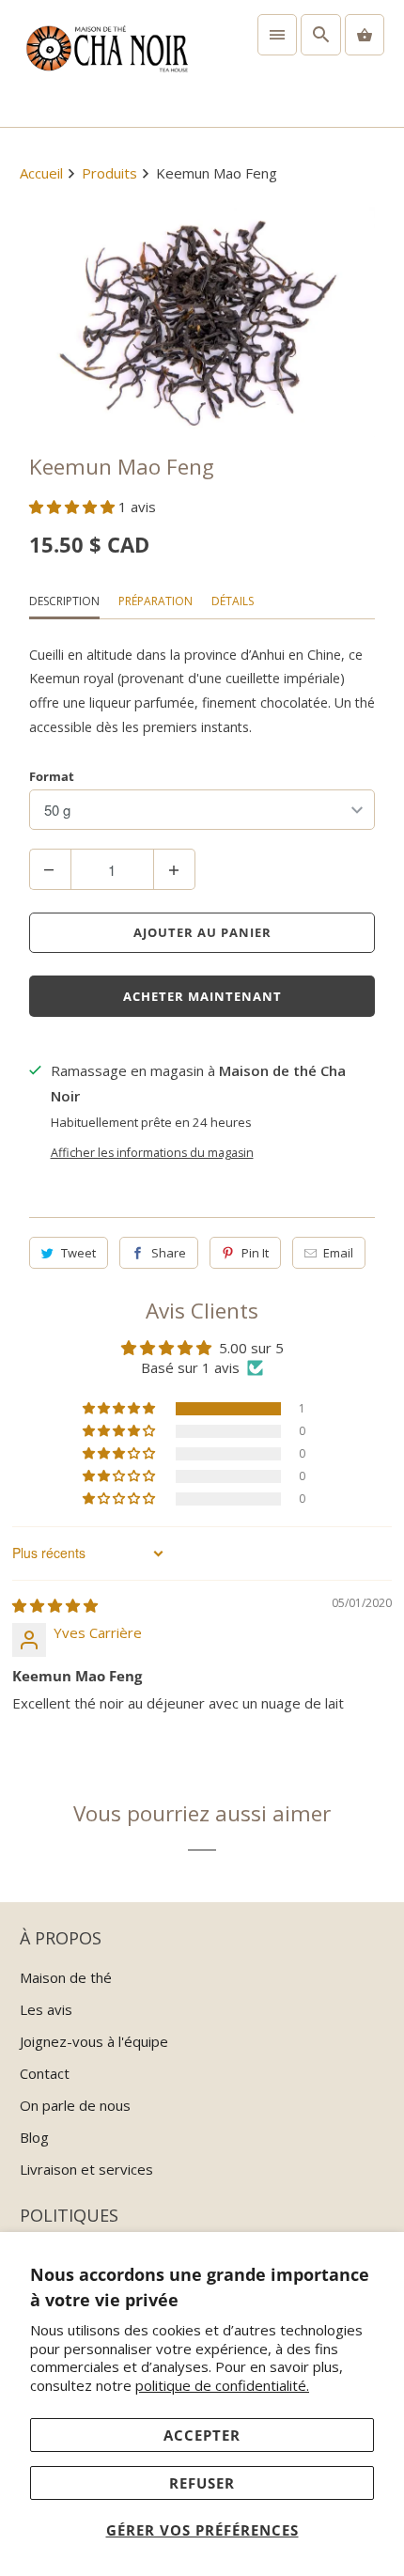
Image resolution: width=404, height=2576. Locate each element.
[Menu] (277, 35)
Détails (233, 601)
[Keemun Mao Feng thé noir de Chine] (202, 322)
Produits (109, 173)
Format (52, 776)
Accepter (202, 2435)
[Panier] (365, 35)
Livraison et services (86, 2169)
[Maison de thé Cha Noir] (106, 63)
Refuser (202, 2483)
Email (338, 1253)
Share (169, 1253)
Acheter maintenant (202, 996)
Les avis (46, 2009)
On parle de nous (75, 2105)
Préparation (155, 601)
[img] (55, 1605)
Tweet (78, 1253)
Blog (34, 2137)
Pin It (255, 1253)
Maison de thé (66, 1977)
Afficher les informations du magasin (152, 1153)
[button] (74, 507)
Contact (45, 2073)
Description (64, 601)
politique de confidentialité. (222, 2385)
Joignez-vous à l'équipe (94, 2041)
